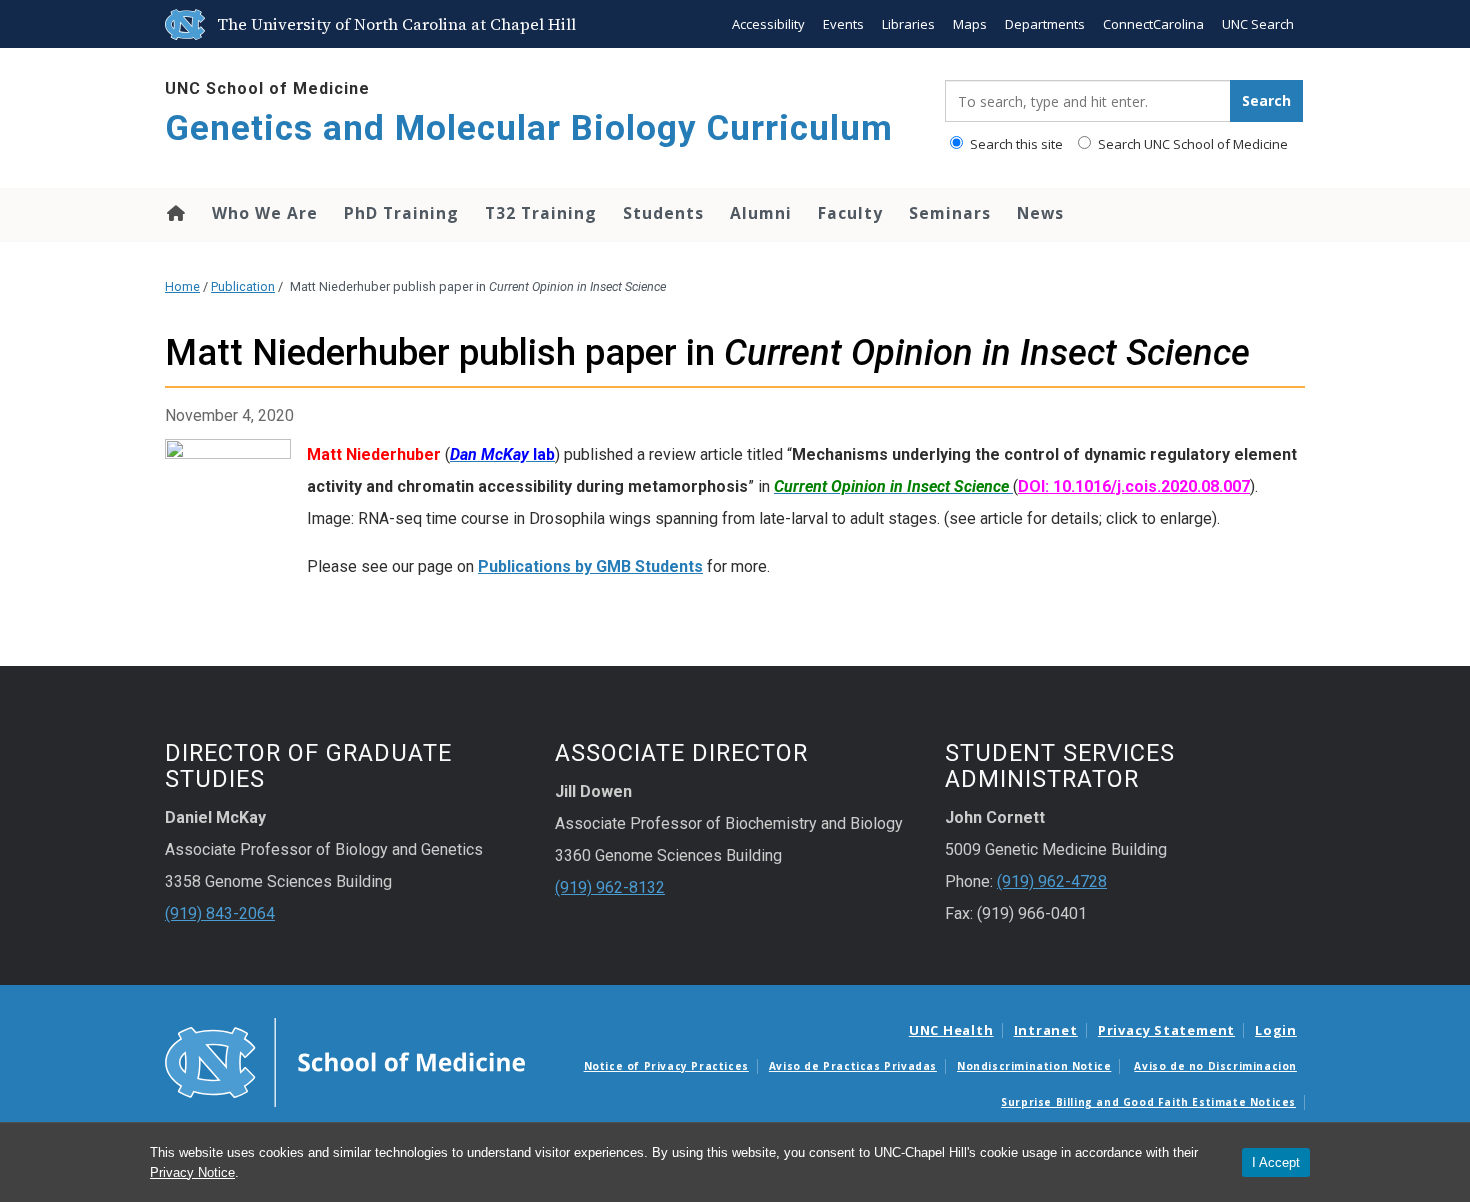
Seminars (950, 213)
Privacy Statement (1166, 1030)
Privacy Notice (192, 1172)
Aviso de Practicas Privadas (853, 1066)
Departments (1045, 24)
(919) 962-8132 (610, 887)
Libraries (908, 24)
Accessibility (768, 24)
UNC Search (1258, 24)
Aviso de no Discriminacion (1215, 1066)
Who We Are (265, 213)
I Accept (1276, 1162)
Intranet (1046, 1030)
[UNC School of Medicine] (345, 1061)
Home (174, 213)
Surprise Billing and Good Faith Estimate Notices (1148, 1102)
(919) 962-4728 (1052, 881)
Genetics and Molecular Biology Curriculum (529, 128)
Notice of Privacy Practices (666, 1066)
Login (1276, 1030)
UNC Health (951, 1030)
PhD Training (401, 213)
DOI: (1134, 486)
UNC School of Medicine (267, 88)
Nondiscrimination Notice (1034, 1066)
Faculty (850, 213)
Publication (243, 286)
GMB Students (649, 566)
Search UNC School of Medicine (1191, 144)
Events (843, 24)
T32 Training (541, 213)
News (1040, 213)
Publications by (537, 566)
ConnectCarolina (1153, 24)
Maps (970, 24)
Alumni (761, 213)
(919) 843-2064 (220, 913)
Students (663, 213)
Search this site (1015, 144)
